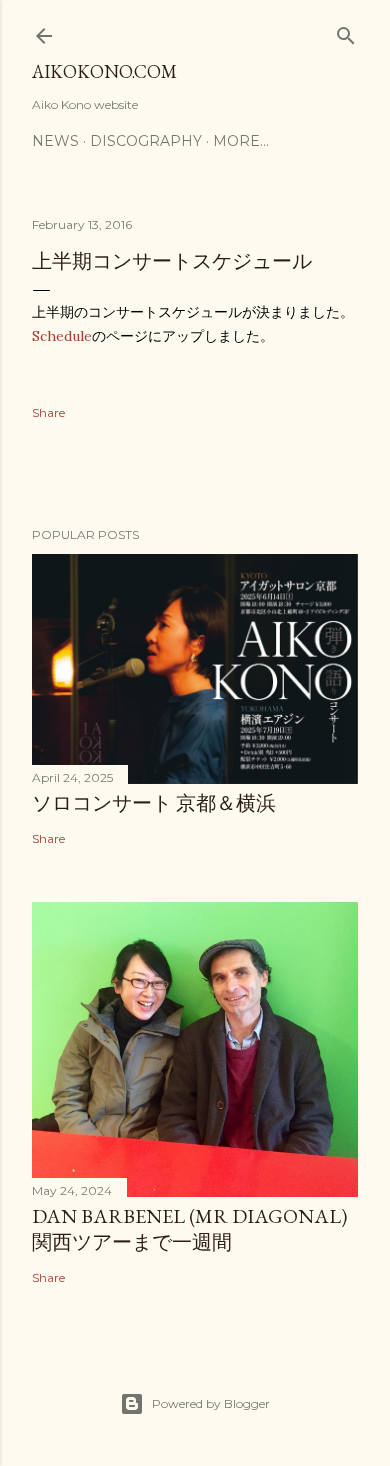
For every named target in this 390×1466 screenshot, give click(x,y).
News (55, 141)
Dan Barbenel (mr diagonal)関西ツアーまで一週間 (189, 1229)
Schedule (62, 336)
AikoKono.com (104, 71)
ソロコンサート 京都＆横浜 (154, 803)
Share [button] (48, 412)
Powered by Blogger (211, 1403)
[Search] (346, 31)
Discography (146, 141)
